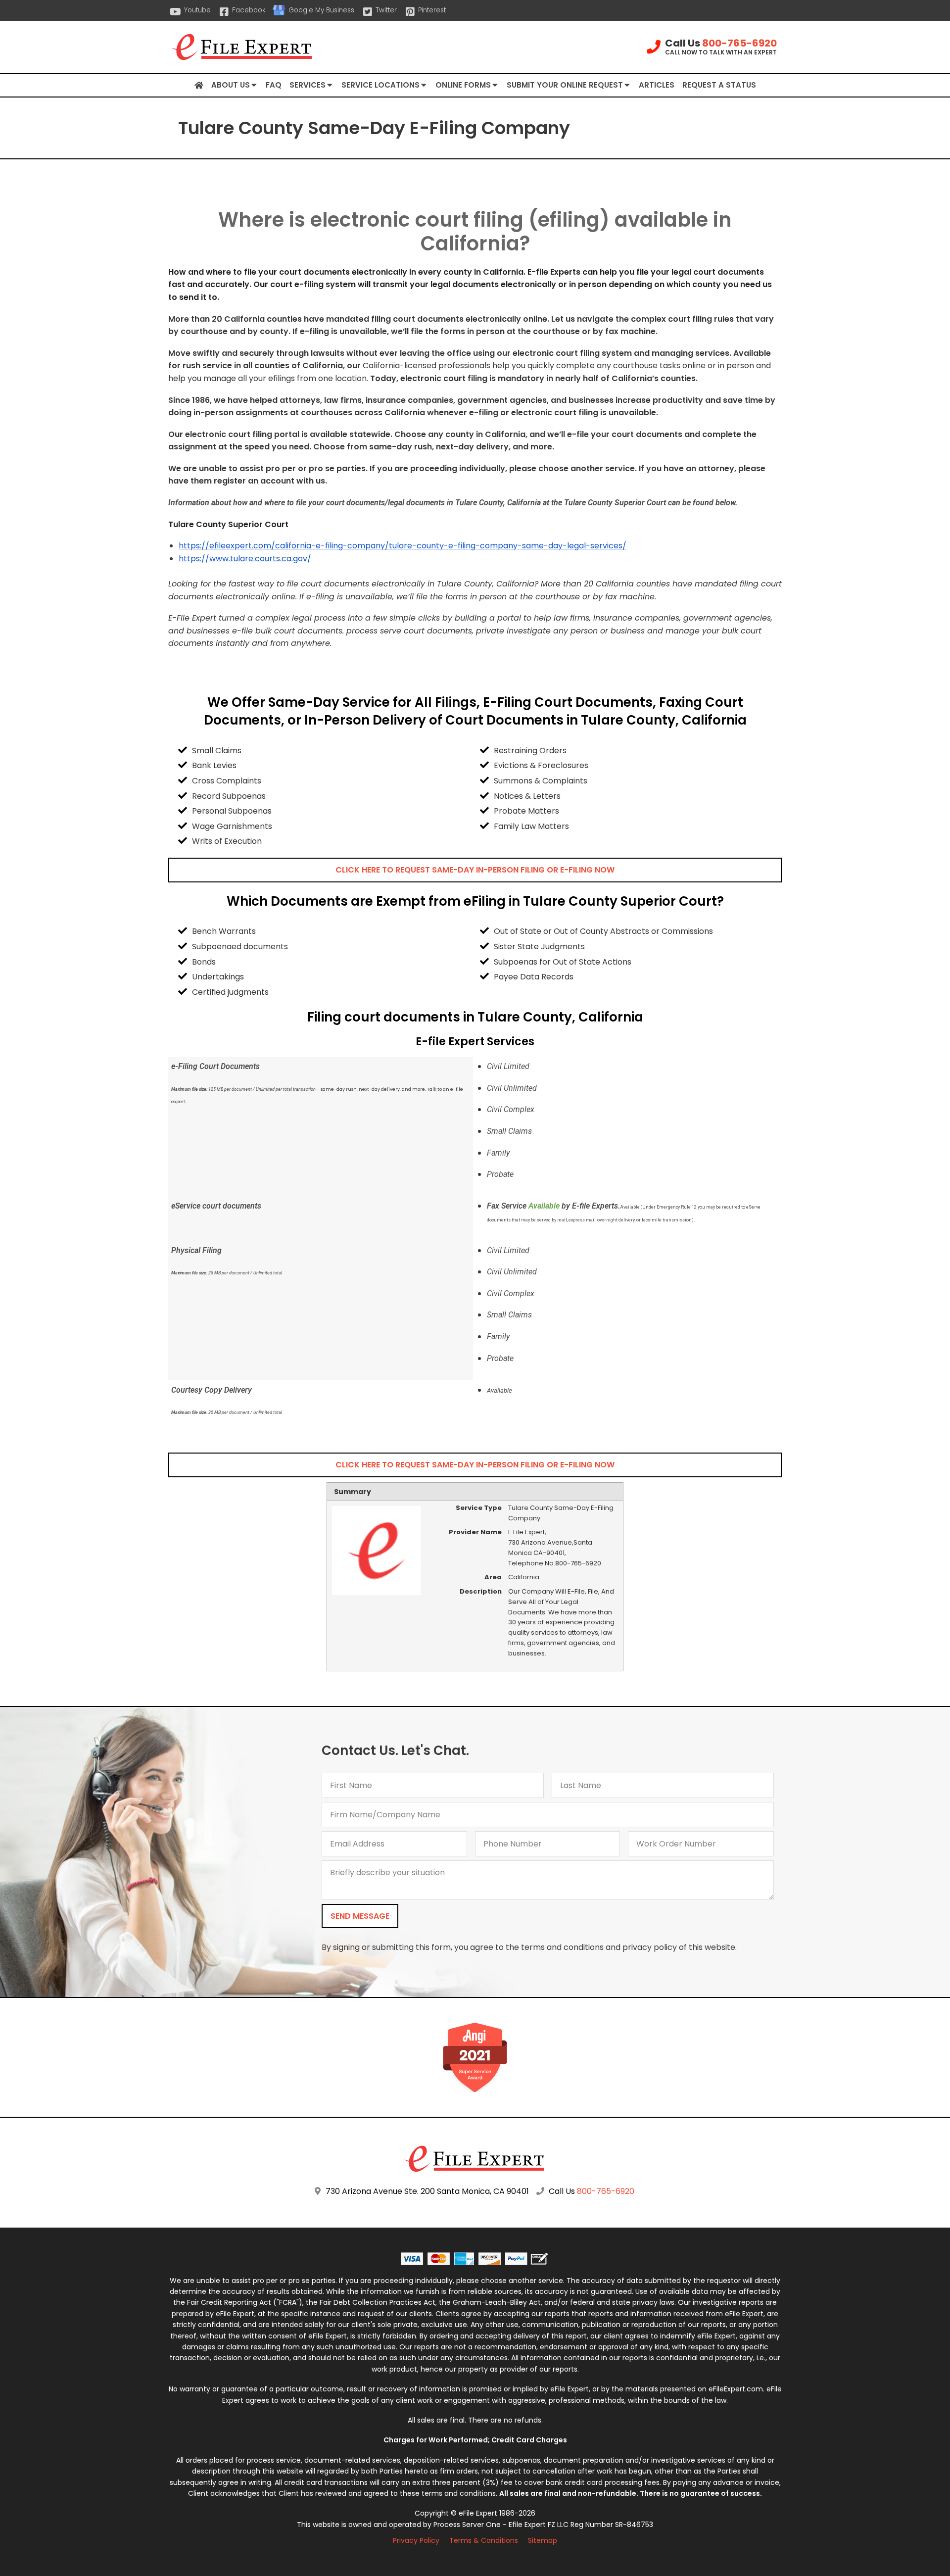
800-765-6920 (739, 43)
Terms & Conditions (484, 2540)
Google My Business (321, 10)
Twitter (386, 10)
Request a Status (719, 85)
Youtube (197, 10)
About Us (231, 85)
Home (199, 86)
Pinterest (432, 10)
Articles (657, 85)
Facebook (249, 10)
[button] (475, 870)
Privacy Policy (416, 2540)
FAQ (274, 85)
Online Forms (463, 85)
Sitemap (543, 2540)
